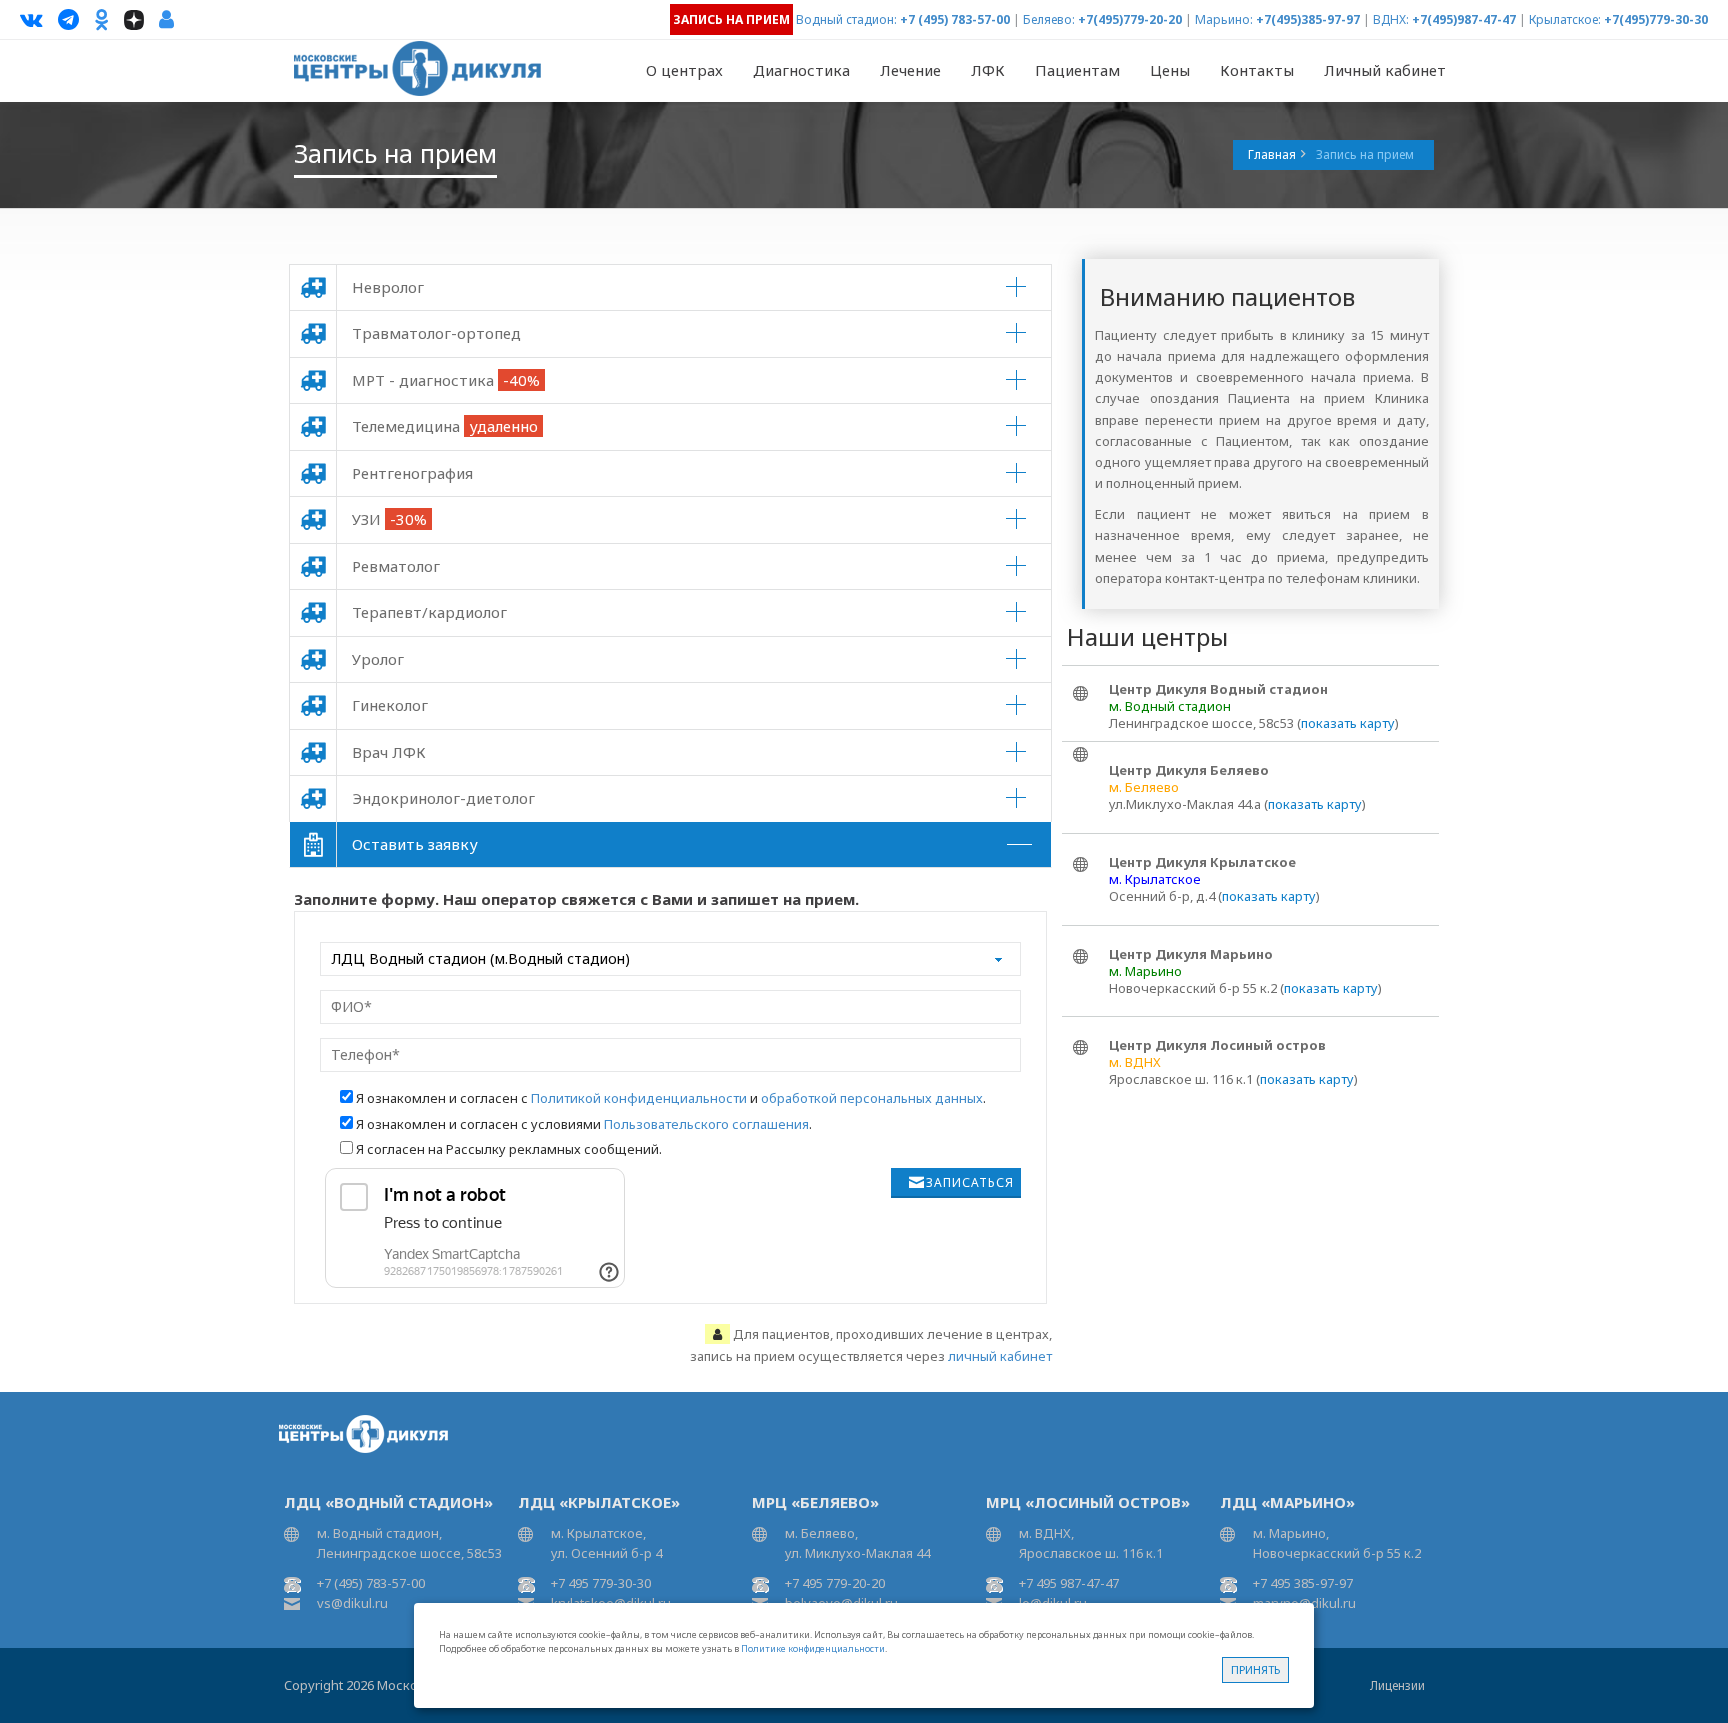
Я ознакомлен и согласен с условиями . (584, 1124)
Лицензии (1397, 1685)
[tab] (670, 287)
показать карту (1348, 723)
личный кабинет (1000, 1356)
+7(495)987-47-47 (1464, 19)
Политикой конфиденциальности (639, 1098)
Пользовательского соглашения (706, 1124)
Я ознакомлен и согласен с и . (671, 1098)
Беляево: (1049, 19)
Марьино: (1224, 19)
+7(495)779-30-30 (1656, 19)
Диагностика (801, 70)
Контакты (1257, 70)
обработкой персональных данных (872, 1098)
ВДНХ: (1391, 19)
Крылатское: (1565, 19)
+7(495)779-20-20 (1130, 19)
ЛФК (988, 70)
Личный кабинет (1385, 70)
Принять (1255, 1669)
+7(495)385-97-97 (1308, 19)
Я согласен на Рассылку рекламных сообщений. (509, 1149)
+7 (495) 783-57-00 (955, 19)
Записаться (970, 1182)
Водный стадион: (846, 19)
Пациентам (1077, 70)
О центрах (684, 70)
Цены (1170, 70)
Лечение (910, 70)
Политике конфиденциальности (813, 1648)
